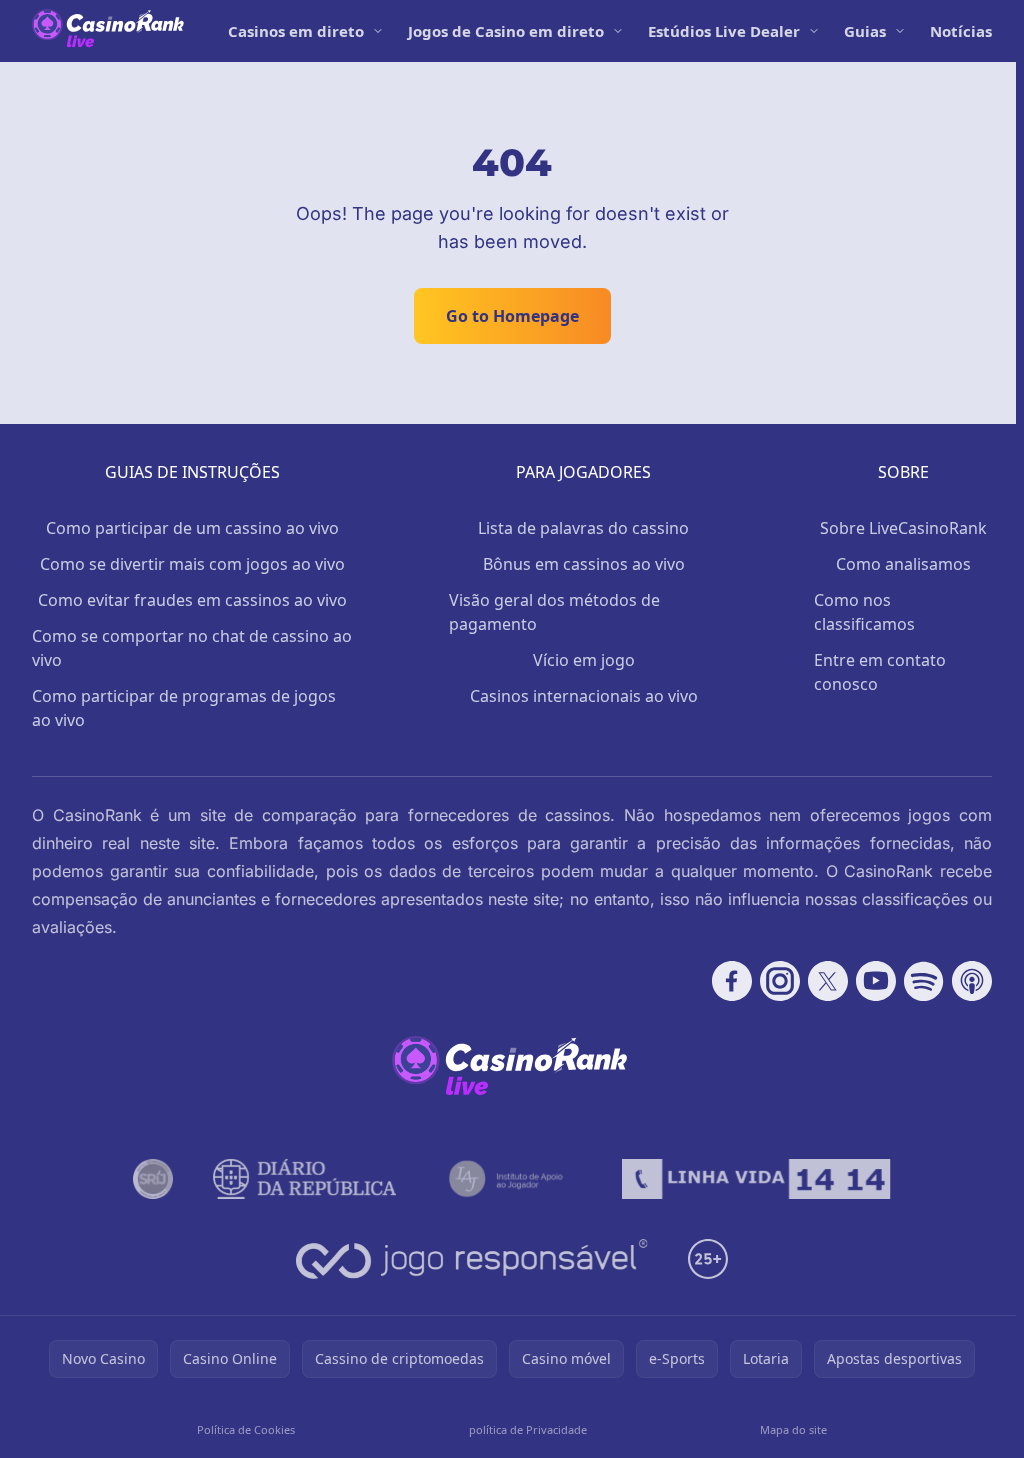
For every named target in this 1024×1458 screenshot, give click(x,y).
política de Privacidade (528, 1429)
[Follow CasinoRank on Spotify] (924, 981)
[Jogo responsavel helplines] (472, 1259)
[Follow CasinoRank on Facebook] (732, 981)
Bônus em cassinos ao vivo (584, 564)
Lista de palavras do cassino (583, 528)
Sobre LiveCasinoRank (903, 528)
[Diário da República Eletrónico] (305, 1179)
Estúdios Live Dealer (724, 31)
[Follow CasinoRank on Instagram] (780, 981)
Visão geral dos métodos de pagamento (554, 612)
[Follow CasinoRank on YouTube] (876, 981)
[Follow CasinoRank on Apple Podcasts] (972, 981)
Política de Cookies (246, 1429)
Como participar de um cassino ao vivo (192, 528)
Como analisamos (903, 564)
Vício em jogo (584, 660)
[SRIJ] (756, 1179)
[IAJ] (509, 1179)
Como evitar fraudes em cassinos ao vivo (192, 600)
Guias (865, 31)
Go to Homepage (512, 316)
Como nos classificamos (864, 612)
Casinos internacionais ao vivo (584, 696)
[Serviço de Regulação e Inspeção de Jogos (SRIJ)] (153, 1179)
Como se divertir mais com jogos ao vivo (192, 564)
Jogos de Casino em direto (506, 31)
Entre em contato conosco (880, 672)
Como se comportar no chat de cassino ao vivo (192, 648)
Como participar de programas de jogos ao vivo (184, 708)
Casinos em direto (296, 31)
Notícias (961, 31)
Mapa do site (793, 1429)
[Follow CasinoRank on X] (828, 981)
